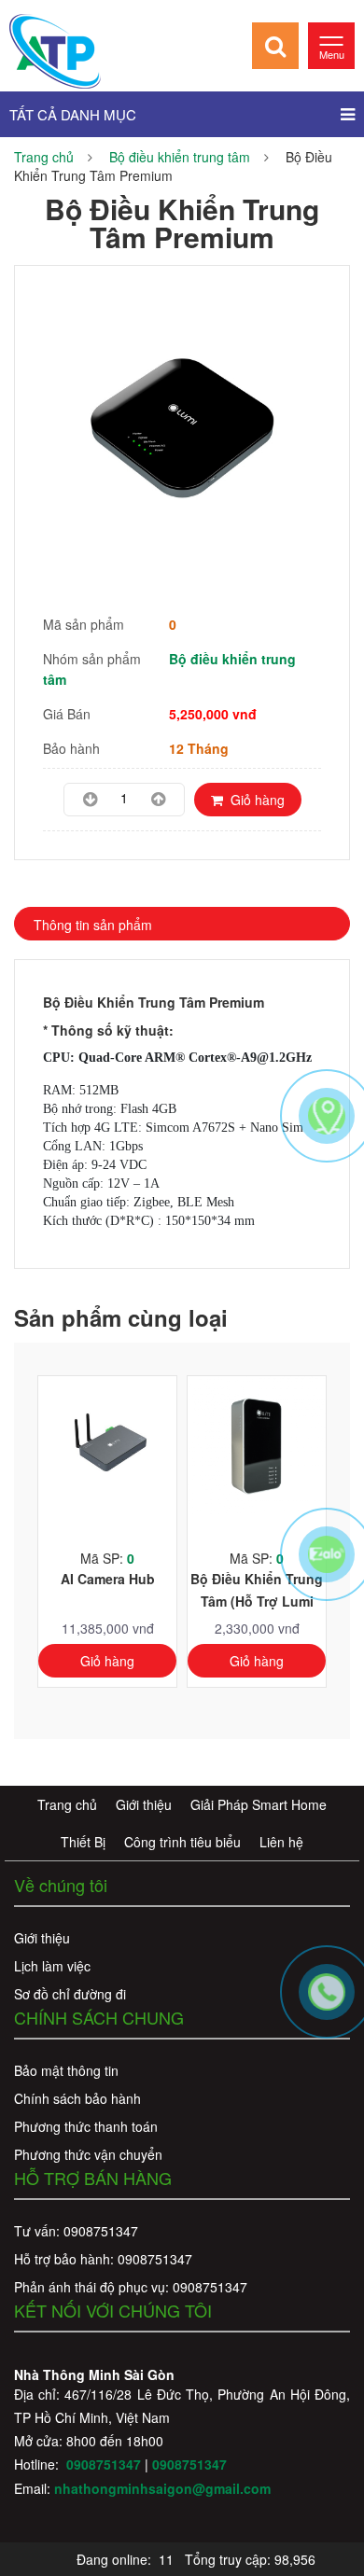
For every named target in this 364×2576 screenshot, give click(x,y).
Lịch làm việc (52, 1966)
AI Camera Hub (108, 1579)
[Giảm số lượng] (90, 800)
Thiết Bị (83, 1842)
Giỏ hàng (254, 800)
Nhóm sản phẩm (92, 659)
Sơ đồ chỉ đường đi (70, 1994)
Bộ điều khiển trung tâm (180, 157)
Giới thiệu (144, 1804)
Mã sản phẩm (84, 624)
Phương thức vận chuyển (88, 2154)
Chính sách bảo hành (77, 2098)
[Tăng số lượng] (158, 800)
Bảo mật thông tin (66, 2070)
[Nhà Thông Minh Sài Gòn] (55, 49)
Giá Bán (67, 714)
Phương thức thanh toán (86, 2126)
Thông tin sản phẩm (93, 925)
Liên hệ (281, 1842)
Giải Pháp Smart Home (259, 1804)
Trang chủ (44, 157)
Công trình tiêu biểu (182, 1842)
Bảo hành (71, 748)
